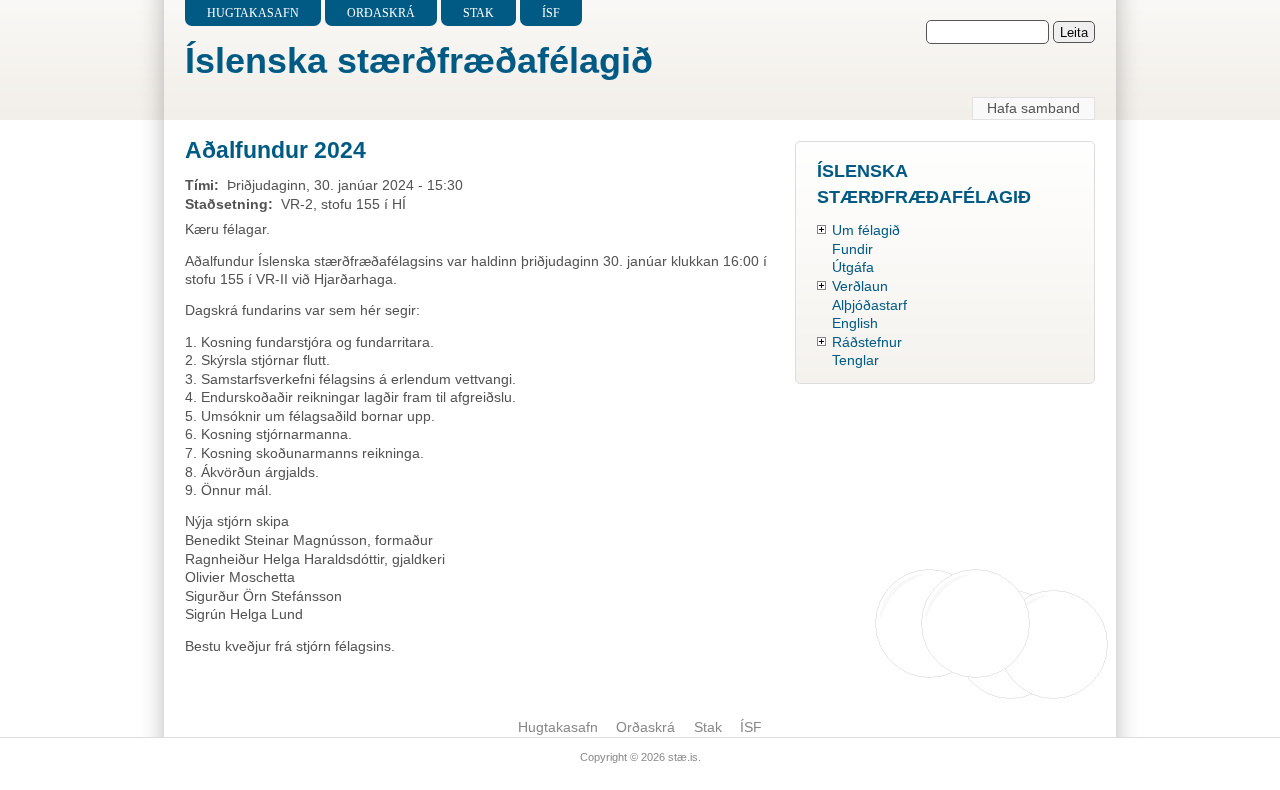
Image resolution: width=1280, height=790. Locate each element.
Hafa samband (1033, 108)
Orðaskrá (381, 13)
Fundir (852, 249)
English (855, 323)
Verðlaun (860, 286)
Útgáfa (853, 267)
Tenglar (855, 360)
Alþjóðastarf (869, 305)
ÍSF (551, 13)
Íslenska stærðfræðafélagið (419, 60)
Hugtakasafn (253, 13)
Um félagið (866, 230)
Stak (478, 13)
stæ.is (683, 757)
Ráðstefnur (867, 342)
